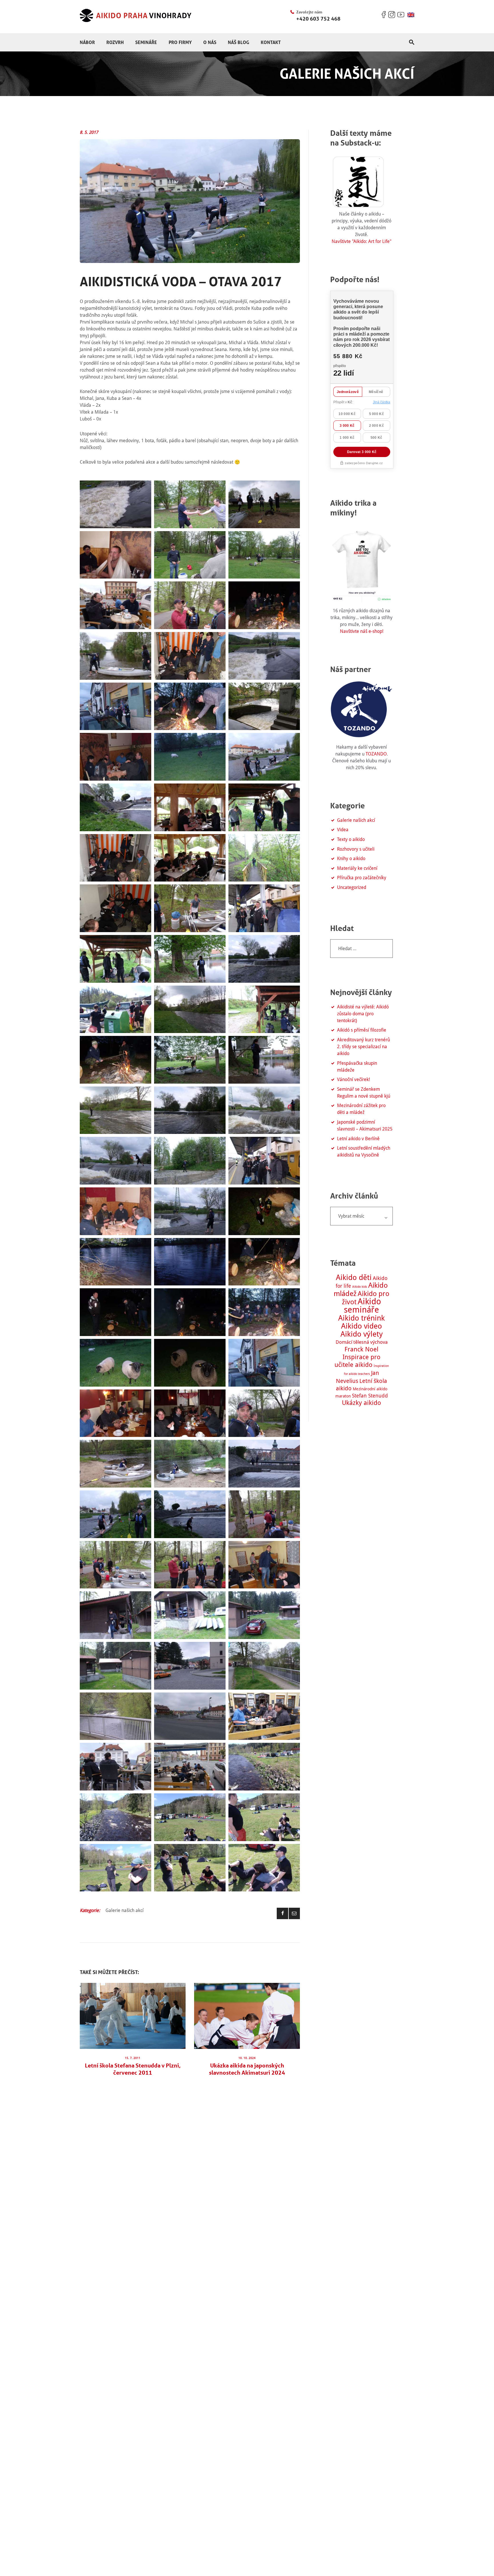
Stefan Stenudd (370, 1396)
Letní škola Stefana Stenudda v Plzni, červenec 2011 (133, 2069)
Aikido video (361, 1326)
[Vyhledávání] (361, 949)
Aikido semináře (362, 1306)
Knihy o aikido (351, 859)
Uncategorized (352, 887)
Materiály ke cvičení (357, 868)
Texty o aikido (351, 839)
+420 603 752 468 (318, 19)
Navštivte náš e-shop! (362, 631)
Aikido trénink (361, 1318)
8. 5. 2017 (89, 132)
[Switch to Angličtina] (411, 15)
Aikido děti (354, 1277)
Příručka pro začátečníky (362, 878)
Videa (343, 830)
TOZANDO (376, 754)
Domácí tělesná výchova (362, 1342)
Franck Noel (361, 1349)
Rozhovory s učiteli (356, 849)
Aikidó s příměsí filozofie (362, 1030)
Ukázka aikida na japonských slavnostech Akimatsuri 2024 (247, 2069)
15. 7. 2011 (133, 2058)
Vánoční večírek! (353, 1079)
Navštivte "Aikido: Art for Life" (361, 241)
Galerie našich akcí (125, 1910)
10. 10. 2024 (247, 2058)
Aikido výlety (362, 1334)
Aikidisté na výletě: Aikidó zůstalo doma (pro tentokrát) (363, 1014)
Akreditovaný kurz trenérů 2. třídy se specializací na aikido (363, 1047)
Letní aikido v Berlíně (358, 1139)
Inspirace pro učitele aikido (358, 1361)
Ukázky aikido (361, 1403)
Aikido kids (360, 1287)
